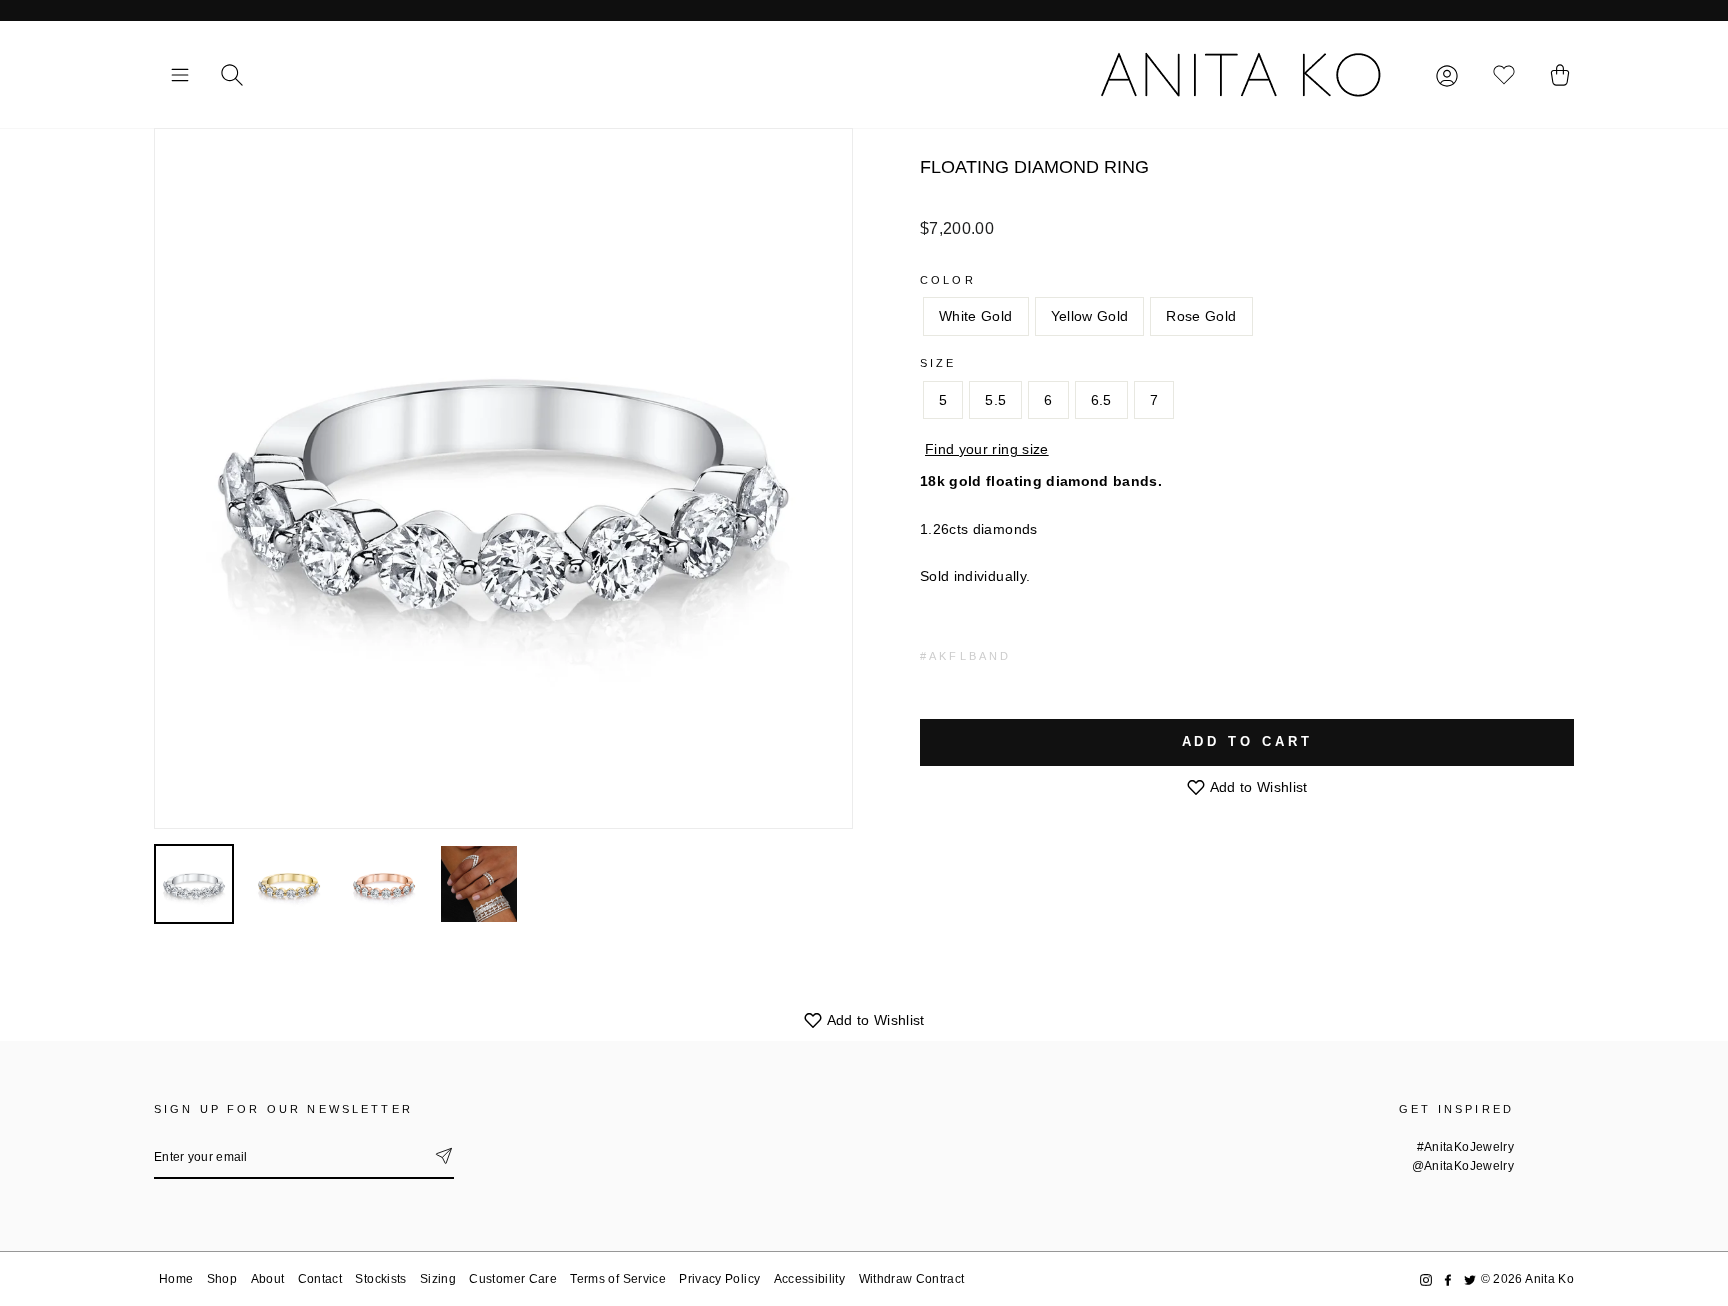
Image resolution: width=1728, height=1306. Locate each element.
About (268, 1279)
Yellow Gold (1090, 316)
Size (938, 363)
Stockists (380, 1279)
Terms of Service (618, 1279)
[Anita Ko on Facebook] (1448, 1279)
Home (176, 1279)
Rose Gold (1201, 316)
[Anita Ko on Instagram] (1426, 1279)
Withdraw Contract (912, 1279)
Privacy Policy (719, 1279)
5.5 (995, 400)
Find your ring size (987, 449)
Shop (222, 1279)
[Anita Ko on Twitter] (1470, 1279)
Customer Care (513, 1279)
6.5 (1101, 400)
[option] (503, 478)
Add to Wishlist (1257, 787)
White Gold (976, 316)
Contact (320, 1279)
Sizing (438, 1279)
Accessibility (810, 1279)
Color (948, 280)
